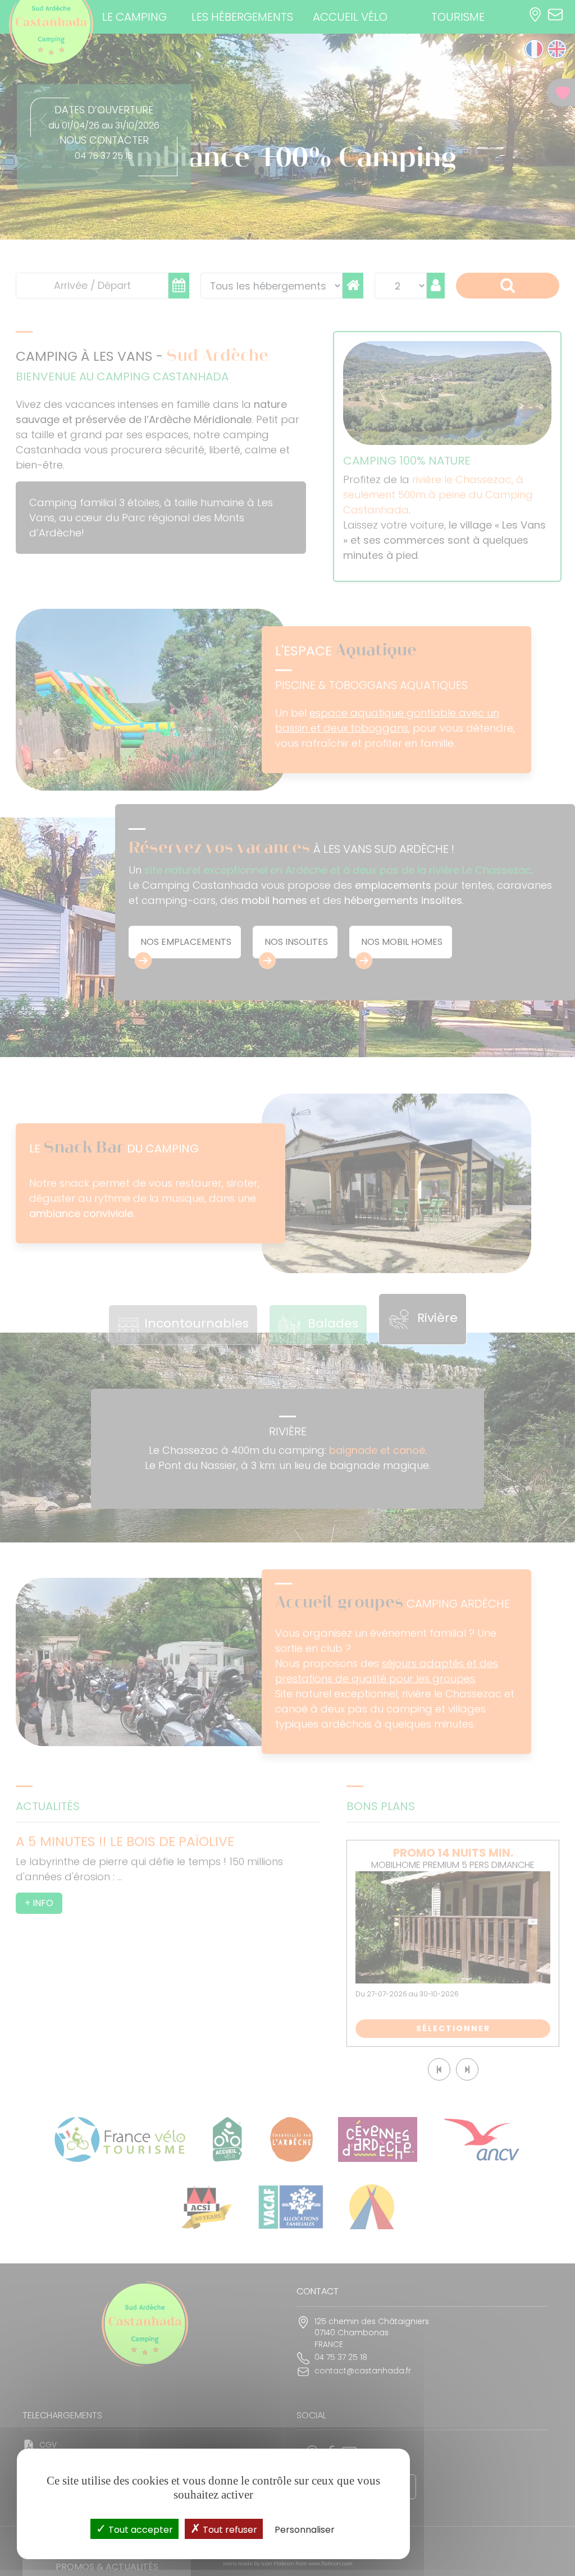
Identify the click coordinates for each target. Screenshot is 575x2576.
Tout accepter (140, 2530)
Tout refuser (229, 2530)
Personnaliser (305, 2530)
